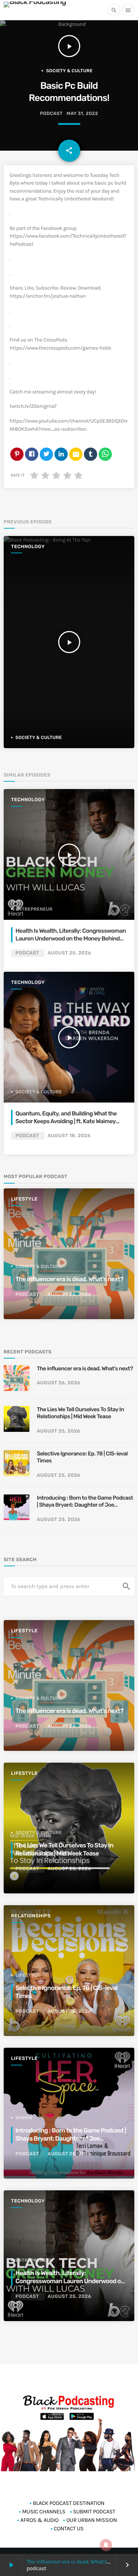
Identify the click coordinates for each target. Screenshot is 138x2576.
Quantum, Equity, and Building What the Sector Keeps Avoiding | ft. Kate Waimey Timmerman (66, 1121)
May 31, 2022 (82, 114)
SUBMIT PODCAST (94, 2512)
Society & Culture (69, 71)
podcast (51, 114)
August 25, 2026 (69, 953)
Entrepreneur (34, 909)
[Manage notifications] (106, 2545)
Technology (28, 547)
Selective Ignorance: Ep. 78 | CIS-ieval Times (82, 1457)
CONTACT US (69, 2528)
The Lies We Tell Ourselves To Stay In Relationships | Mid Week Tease (80, 1413)
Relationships (31, 1916)
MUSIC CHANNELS (44, 2512)
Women (24, 2118)
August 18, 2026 (69, 1136)
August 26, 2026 (69, 1295)
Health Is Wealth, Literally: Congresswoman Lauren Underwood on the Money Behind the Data (71, 938)
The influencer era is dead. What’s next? (74, 2562)
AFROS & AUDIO (39, 2520)
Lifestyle (24, 1199)
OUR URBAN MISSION (91, 2520)
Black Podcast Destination (69, 2503)
